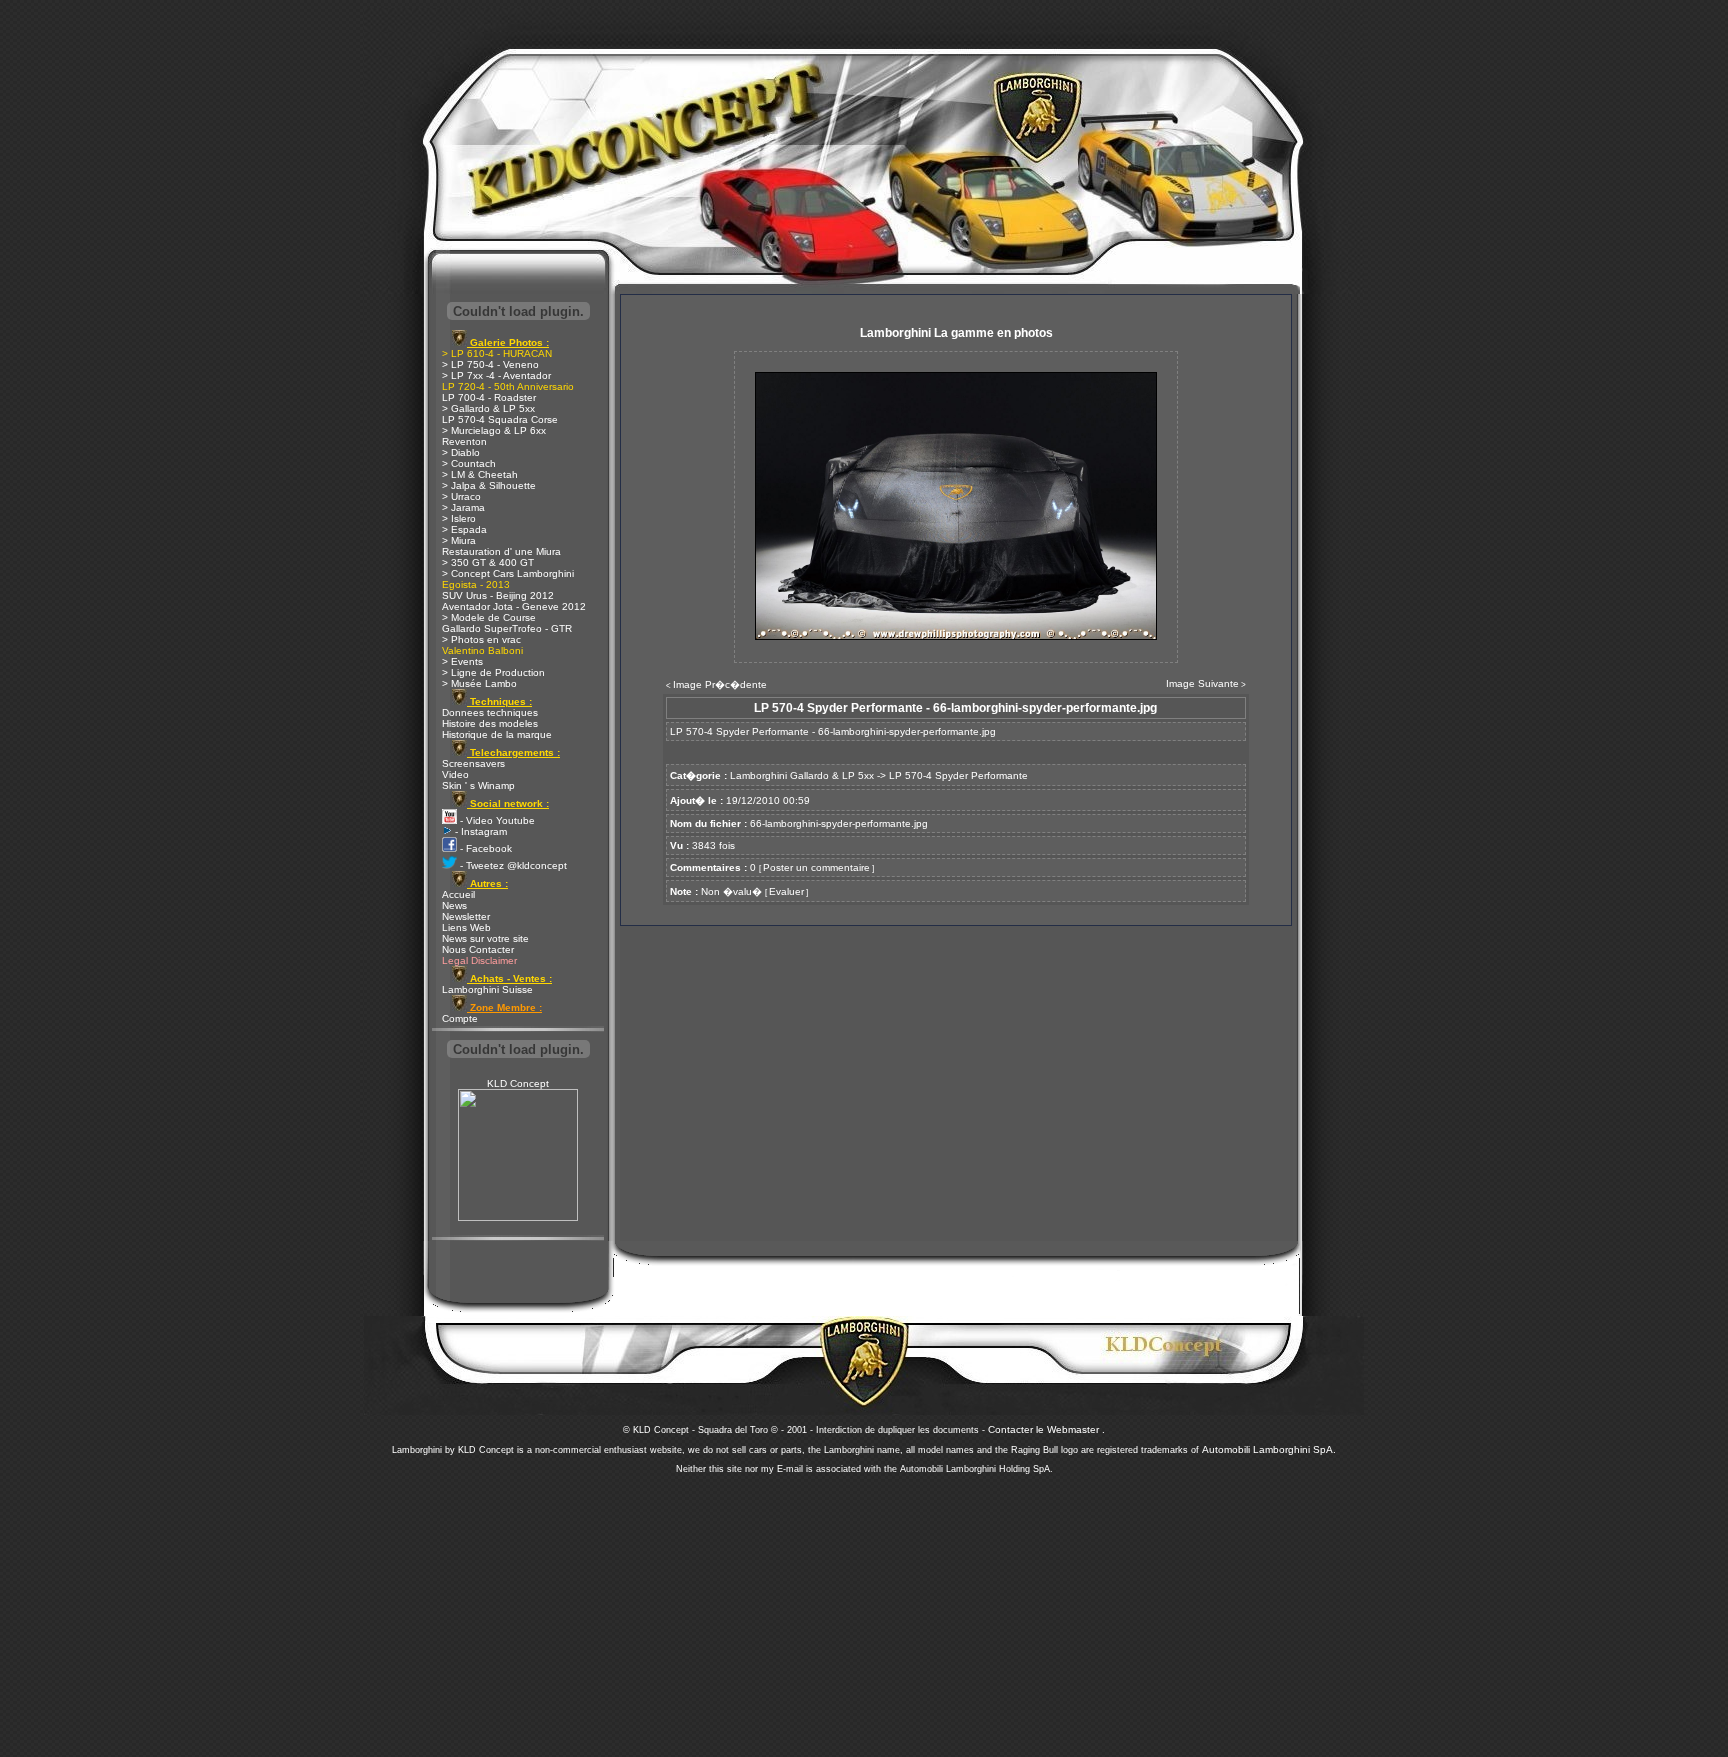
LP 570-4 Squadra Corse (500, 419)
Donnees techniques (490, 712)
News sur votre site (485, 938)
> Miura (459, 540)
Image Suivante (1202, 683)
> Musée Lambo (479, 683)
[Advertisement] (864, 1610)
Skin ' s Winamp (478, 785)
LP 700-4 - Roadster (489, 397)
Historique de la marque (497, 734)
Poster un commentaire (816, 867)
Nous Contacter (478, 949)
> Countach (469, 463)
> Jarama (463, 507)
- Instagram (479, 831)
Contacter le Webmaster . (1046, 1429)
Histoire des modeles (490, 723)
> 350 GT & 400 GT (488, 562)
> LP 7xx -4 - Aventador (496, 375)
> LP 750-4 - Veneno (490, 364)
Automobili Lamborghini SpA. (1269, 1449)
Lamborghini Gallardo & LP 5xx (802, 775)
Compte (460, 1018)
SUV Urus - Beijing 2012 (498, 595)
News (454, 905)
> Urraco (461, 496)
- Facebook (484, 848)
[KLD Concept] (518, 1217)
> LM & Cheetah (480, 474)
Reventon (464, 441)
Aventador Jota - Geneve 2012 (514, 606)
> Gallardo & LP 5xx (488, 408)
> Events (462, 661)
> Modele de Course (489, 617)
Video (455, 774)
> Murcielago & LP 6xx (494, 430)
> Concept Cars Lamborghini (508, 573)
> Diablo (461, 452)
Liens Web (466, 927)
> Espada (464, 529)
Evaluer (786, 891)
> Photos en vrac (481, 639)
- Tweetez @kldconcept (512, 865)
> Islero (459, 518)
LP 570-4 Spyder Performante (958, 775)
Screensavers (473, 763)
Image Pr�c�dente (720, 684)
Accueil (458, 894)
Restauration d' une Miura (501, 551)
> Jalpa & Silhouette (489, 485)
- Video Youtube (496, 820)
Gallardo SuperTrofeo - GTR (507, 628)
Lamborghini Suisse (487, 989)
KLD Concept (518, 1083)
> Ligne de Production (493, 672)
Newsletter (466, 916)
